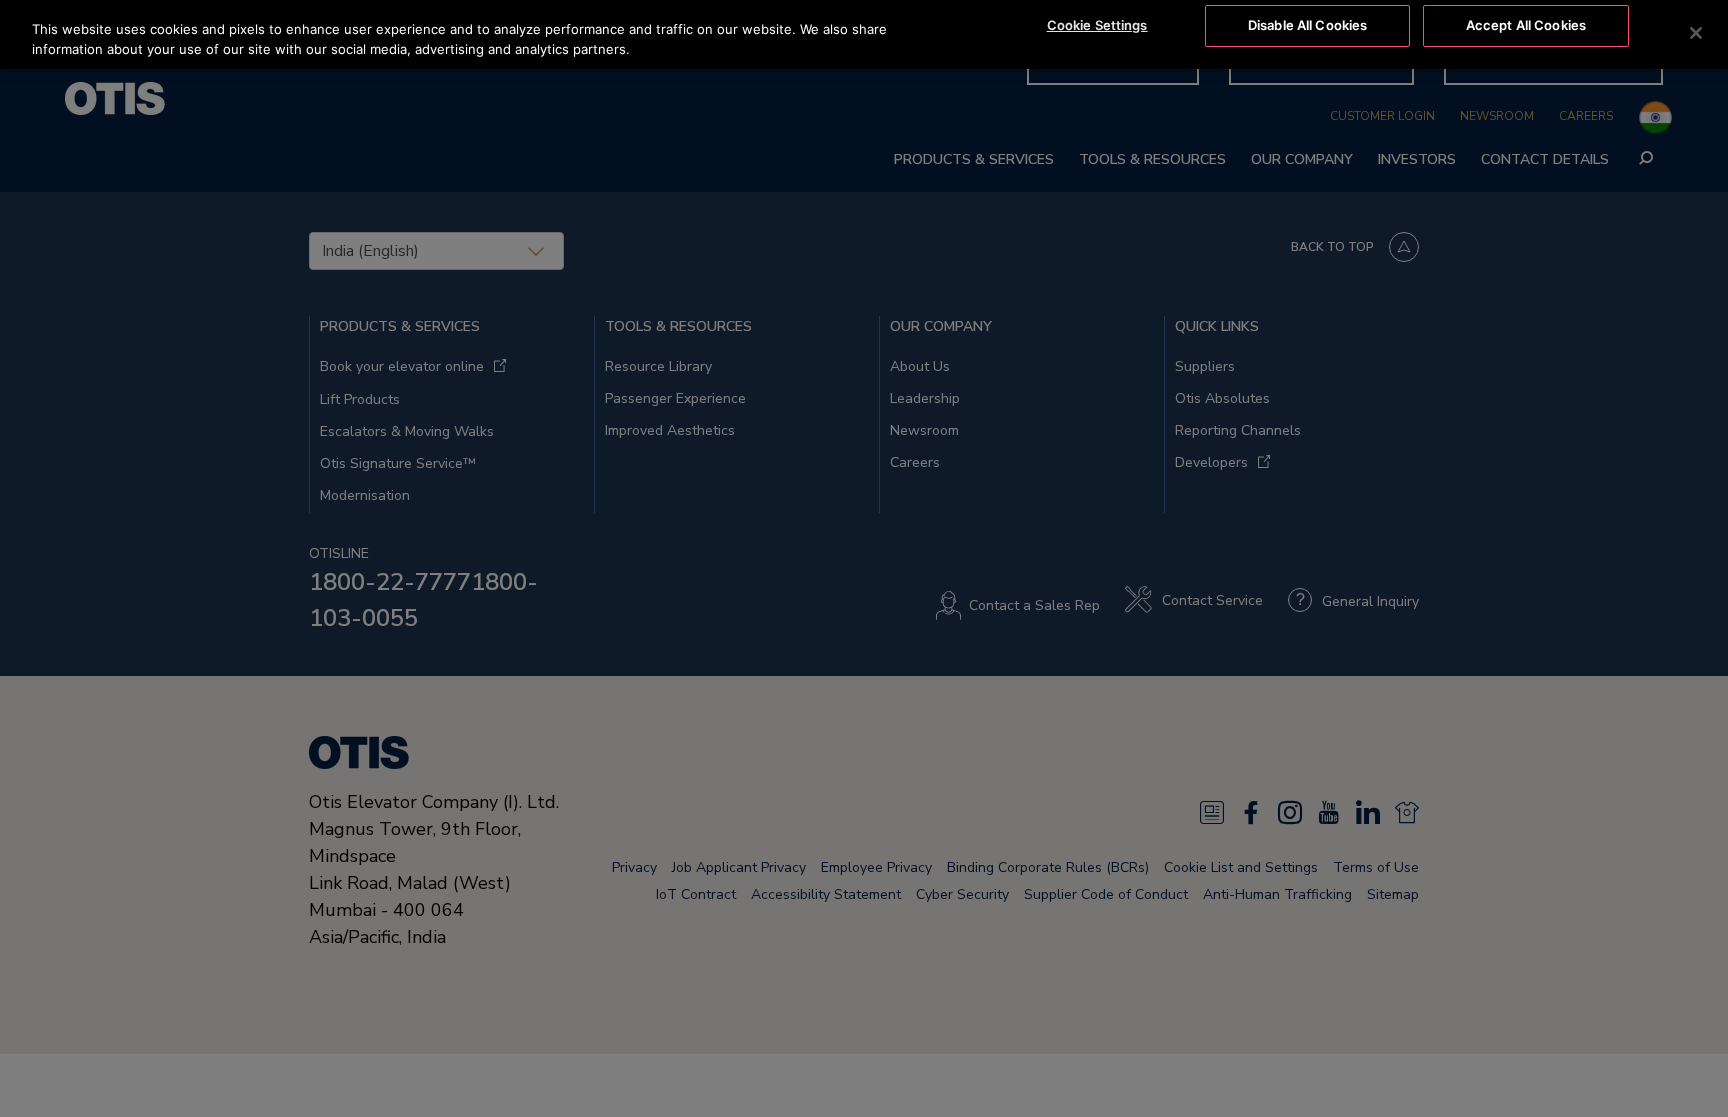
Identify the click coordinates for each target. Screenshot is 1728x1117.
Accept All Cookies (1526, 25)
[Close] (1696, 33)
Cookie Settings (1097, 25)
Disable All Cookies (1307, 25)
